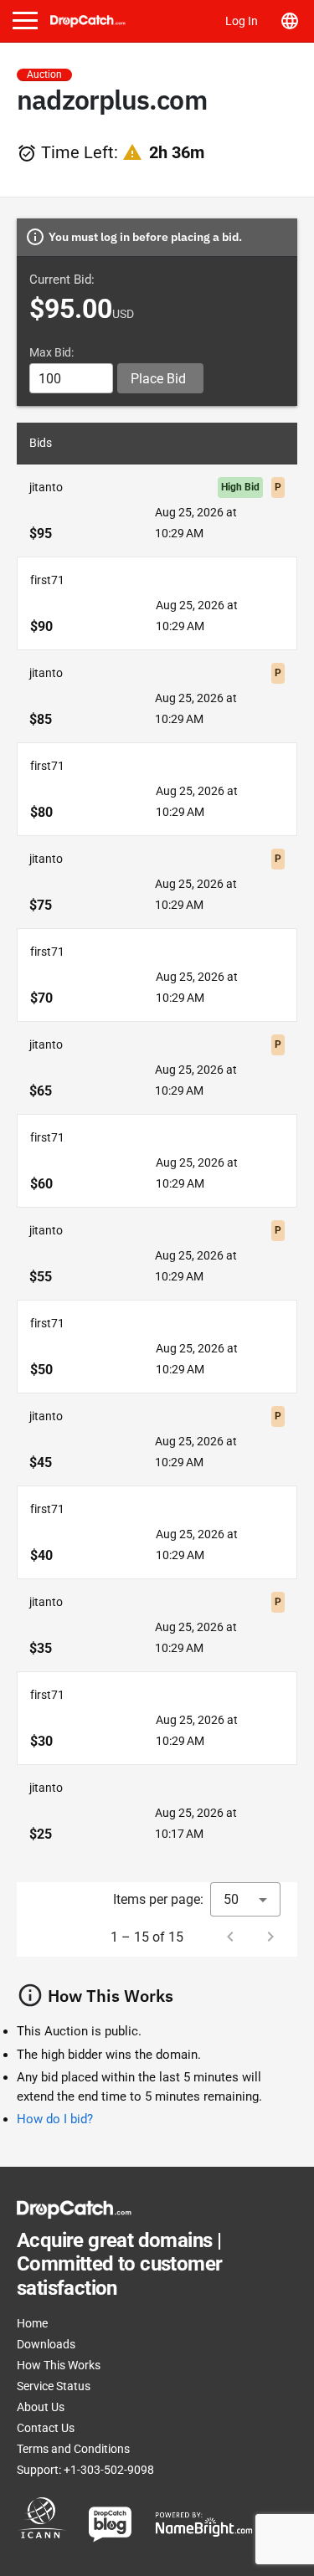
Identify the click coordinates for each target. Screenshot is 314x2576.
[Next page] (270, 1937)
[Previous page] (230, 1937)
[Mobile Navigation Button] (25, 21)
